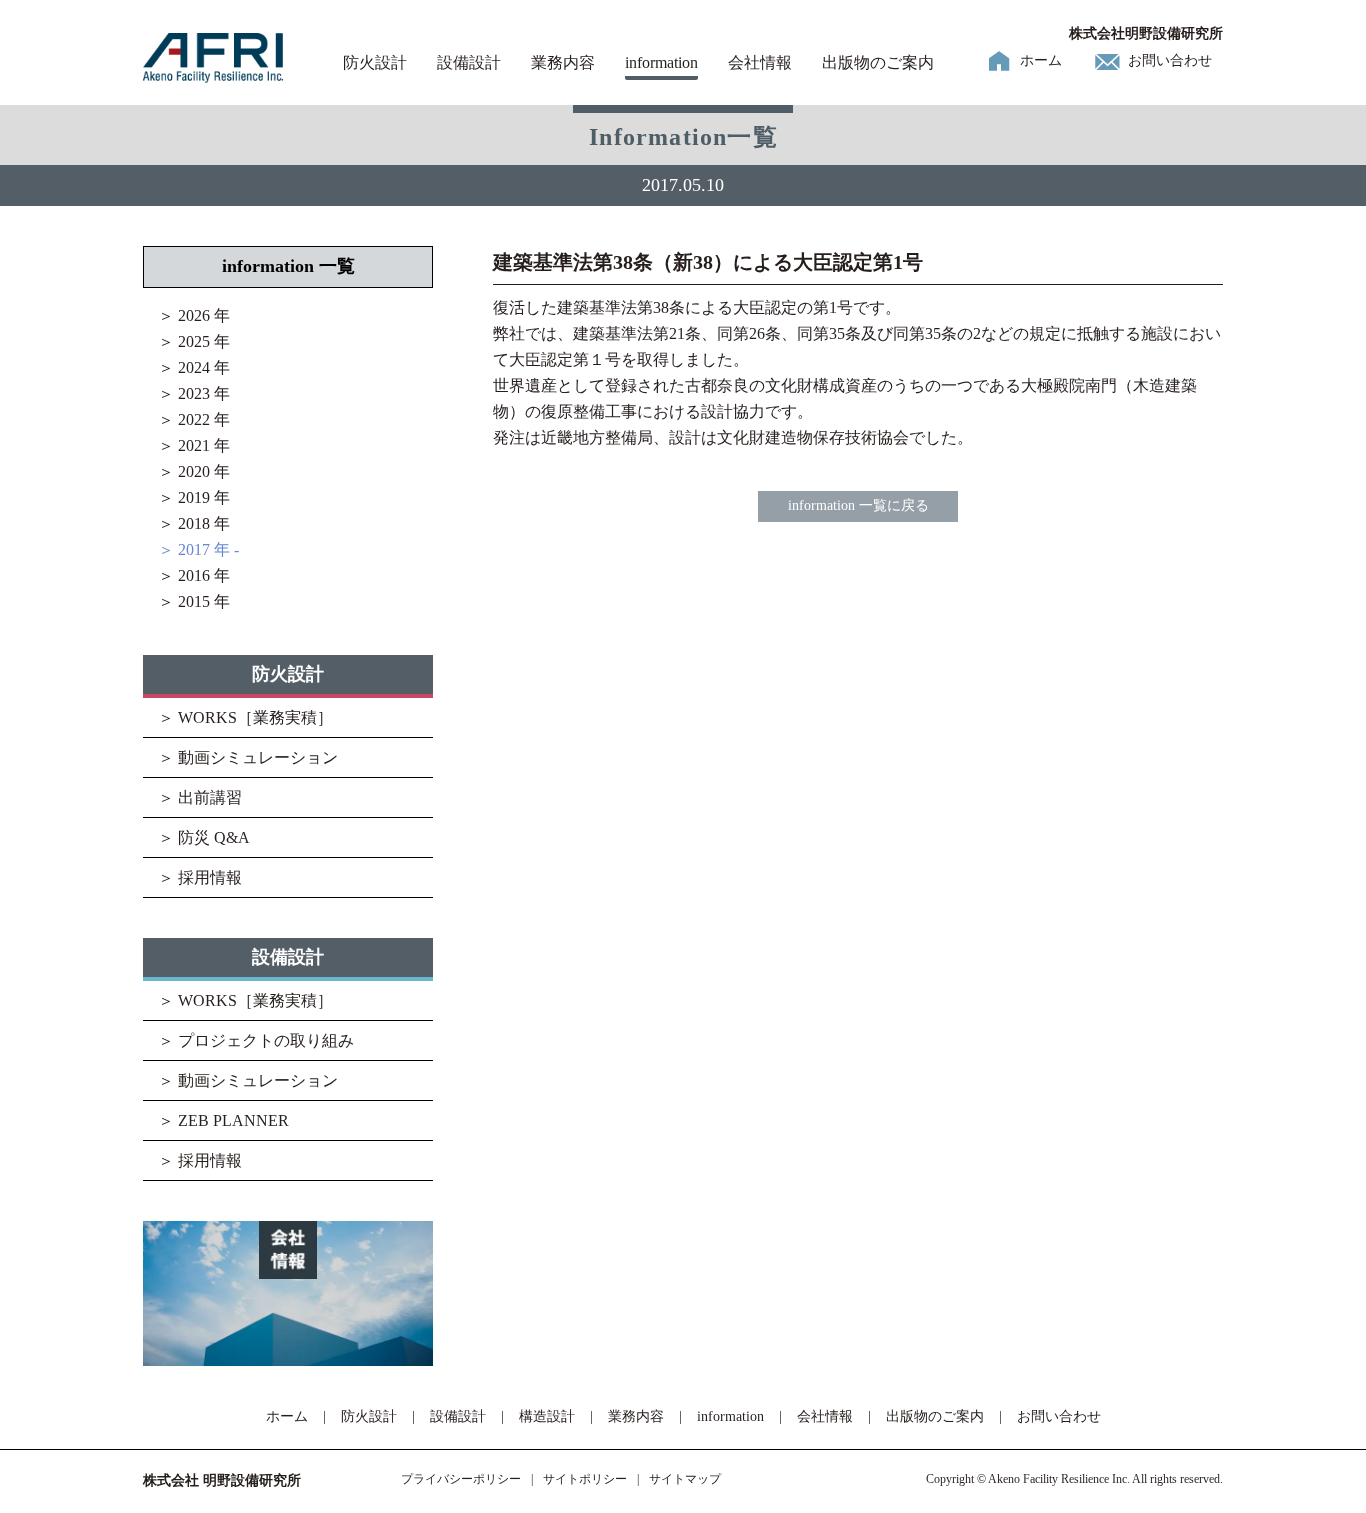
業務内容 (563, 62)
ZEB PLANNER (233, 1120)
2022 (194, 419)
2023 (194, 393)
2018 (194, 523)
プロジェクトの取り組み (266, 1040)
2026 (194, 315)
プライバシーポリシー (461, 1479)
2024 (194, 367)
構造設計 (547, 1416)
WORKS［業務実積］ (255, 717)
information (661, 62)
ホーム (1041, 60)
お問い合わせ (1170, 60)
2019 (194, 497)
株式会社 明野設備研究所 (222, 1480)
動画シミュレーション (258, 757)
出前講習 (210, 797)
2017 (194, 549)
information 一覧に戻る (858, 505)
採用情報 (210, 877)
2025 (194, 341)
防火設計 (375, 62)
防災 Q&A (214, 837)
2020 (194, 471)
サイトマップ (685, 1479)
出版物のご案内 (878, 62)
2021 (194, 445)
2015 (194, 601)
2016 (194, 575)
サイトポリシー (585, 1479)
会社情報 (760, 62)
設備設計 (469, 62)
